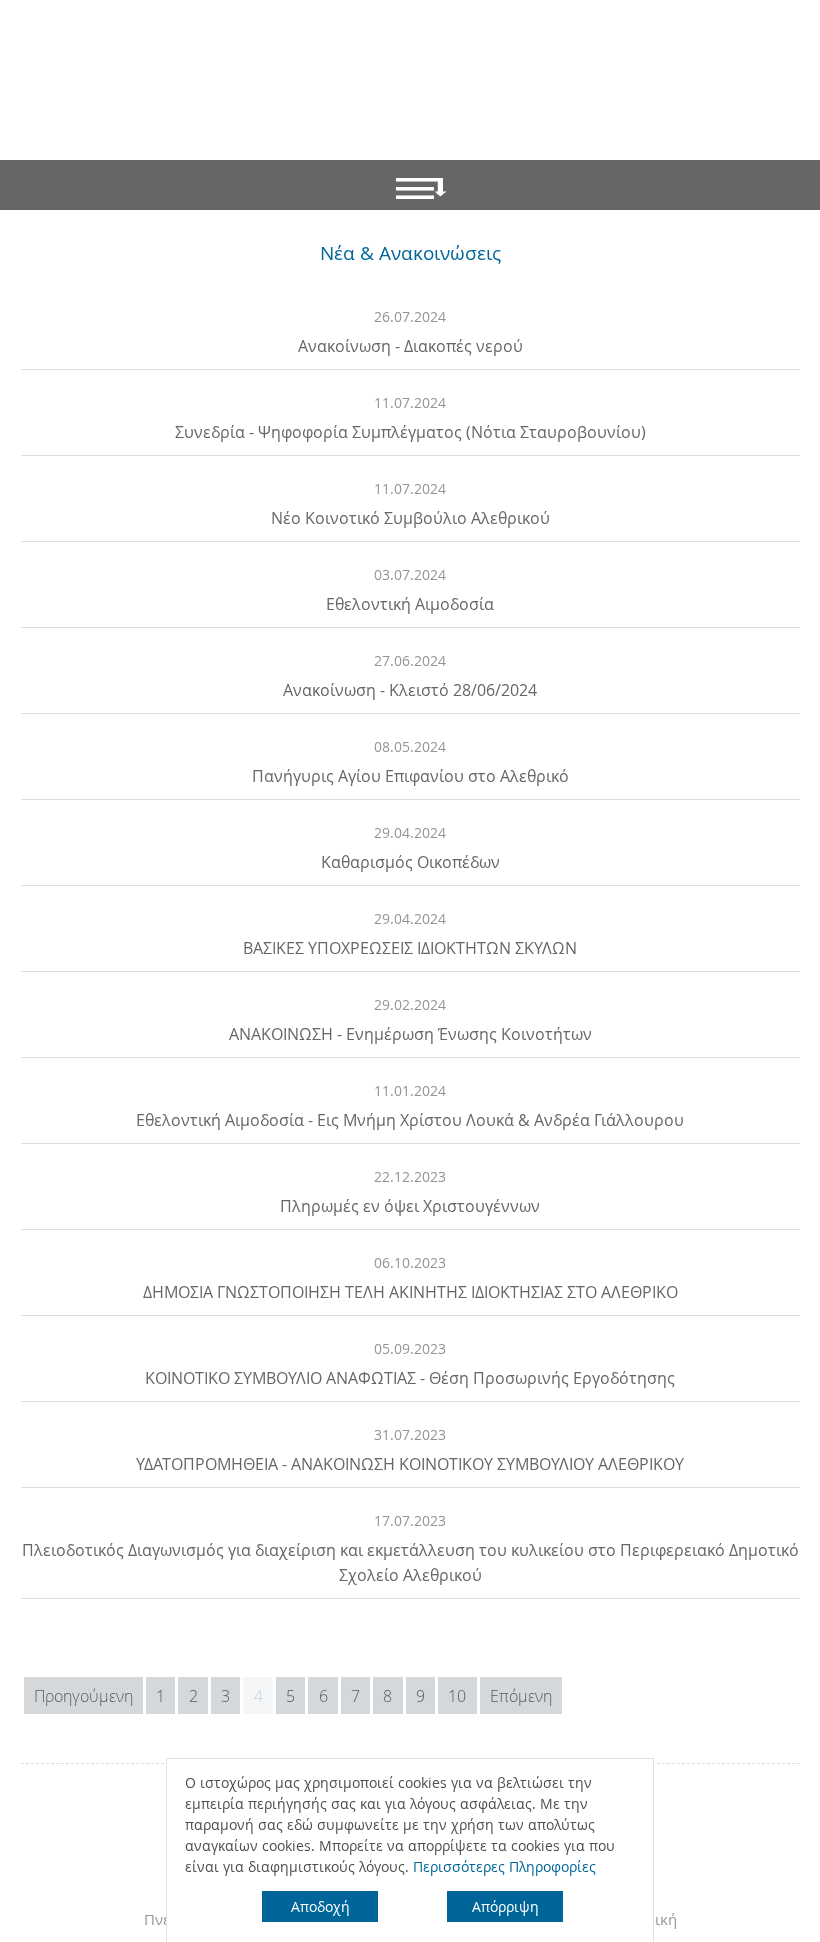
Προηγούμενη (83, 1696)
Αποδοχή (320, 1906)
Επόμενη (521, 1696)
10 (457, 1696)
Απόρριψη (505, 1906)
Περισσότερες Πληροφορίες (504, 1866)
